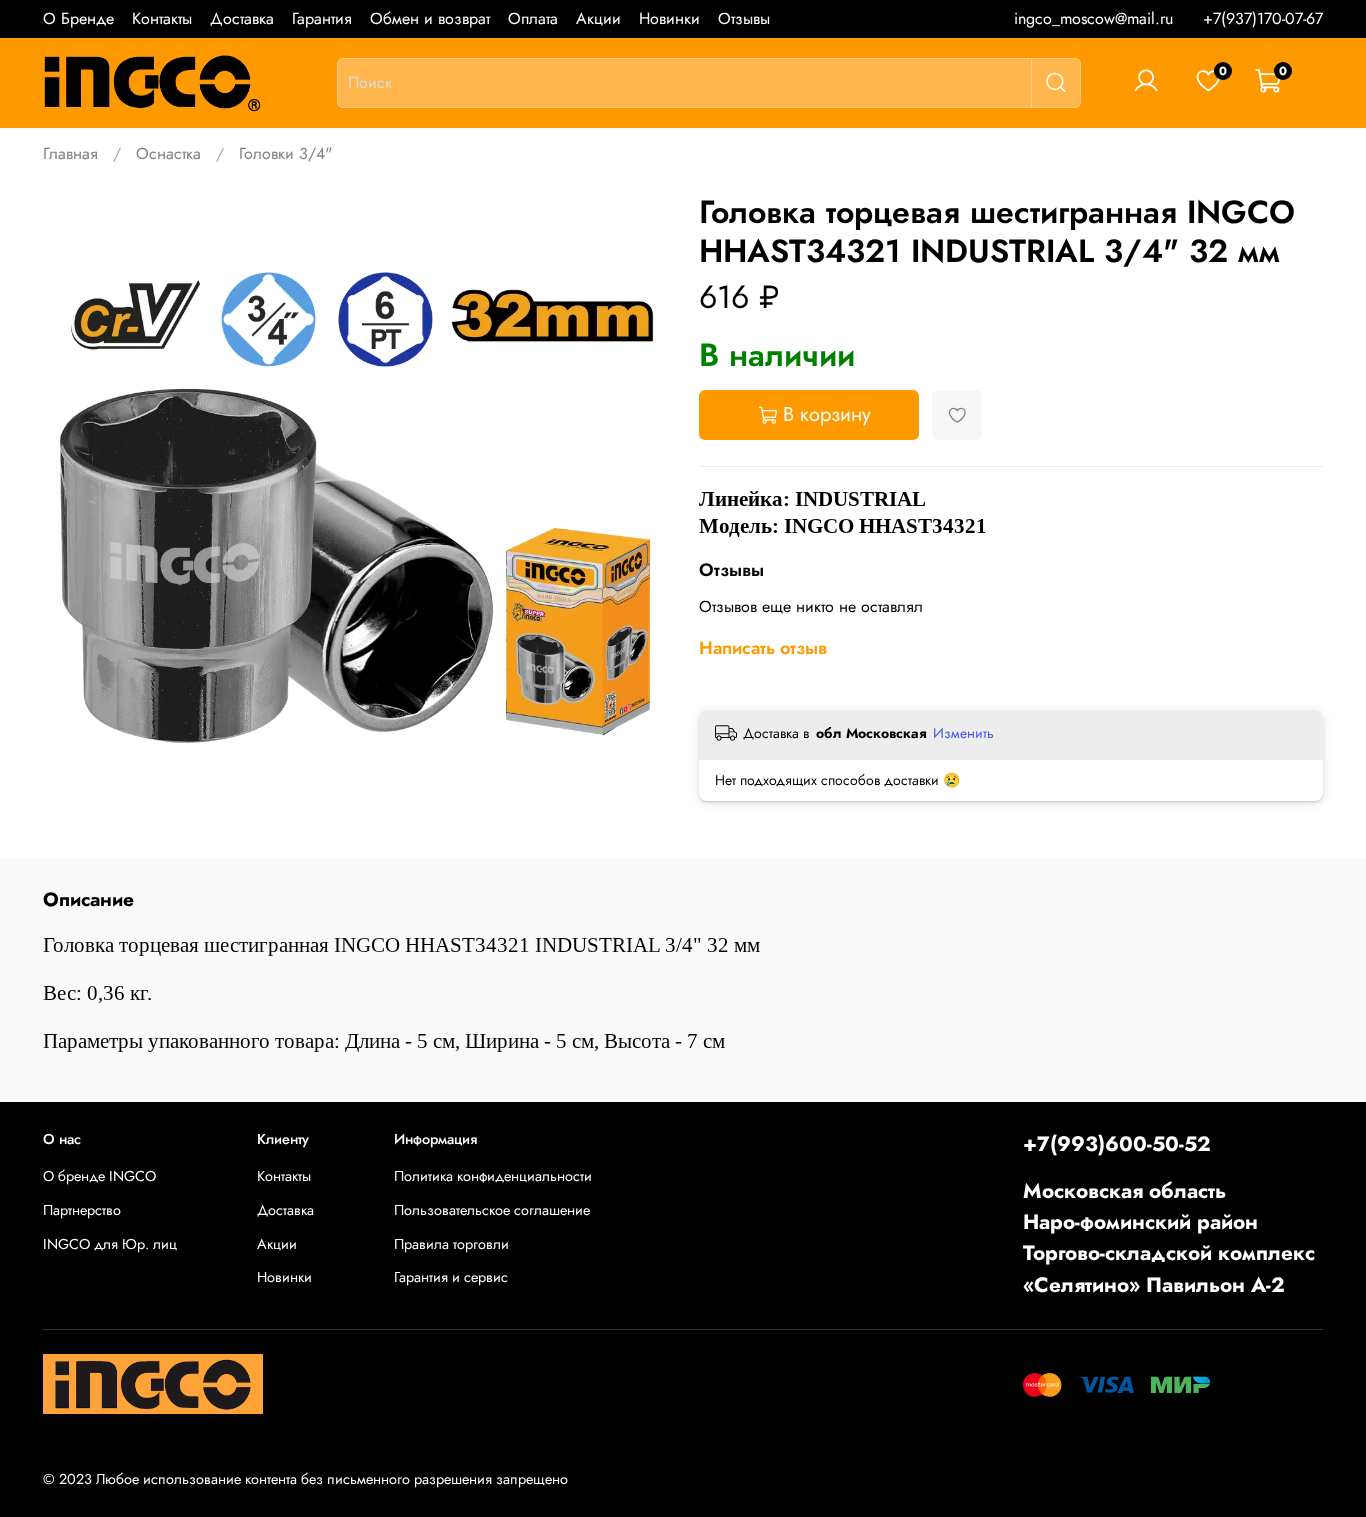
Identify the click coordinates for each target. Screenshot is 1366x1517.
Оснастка (168, 153)
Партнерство (82, 1210)
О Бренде (78, 18)
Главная (70, 153)
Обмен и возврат (430, 18)
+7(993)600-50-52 (1117, 1144)
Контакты (162, 18)
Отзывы (744, 18)
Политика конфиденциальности (493, 1176)
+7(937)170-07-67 (1263, 18)
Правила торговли (451, 1244)
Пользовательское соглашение (492, 1210)
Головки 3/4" (285, 153)
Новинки (669, 18)
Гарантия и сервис (451, 1277)
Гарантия (322, 18)
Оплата (533, 18)
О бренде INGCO (99, 1176)
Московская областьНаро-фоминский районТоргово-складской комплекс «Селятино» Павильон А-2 (1169, 1238)
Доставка (242, 18)
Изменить (963, 733)
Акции (598, 18)
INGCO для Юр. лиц (110, 1244)
